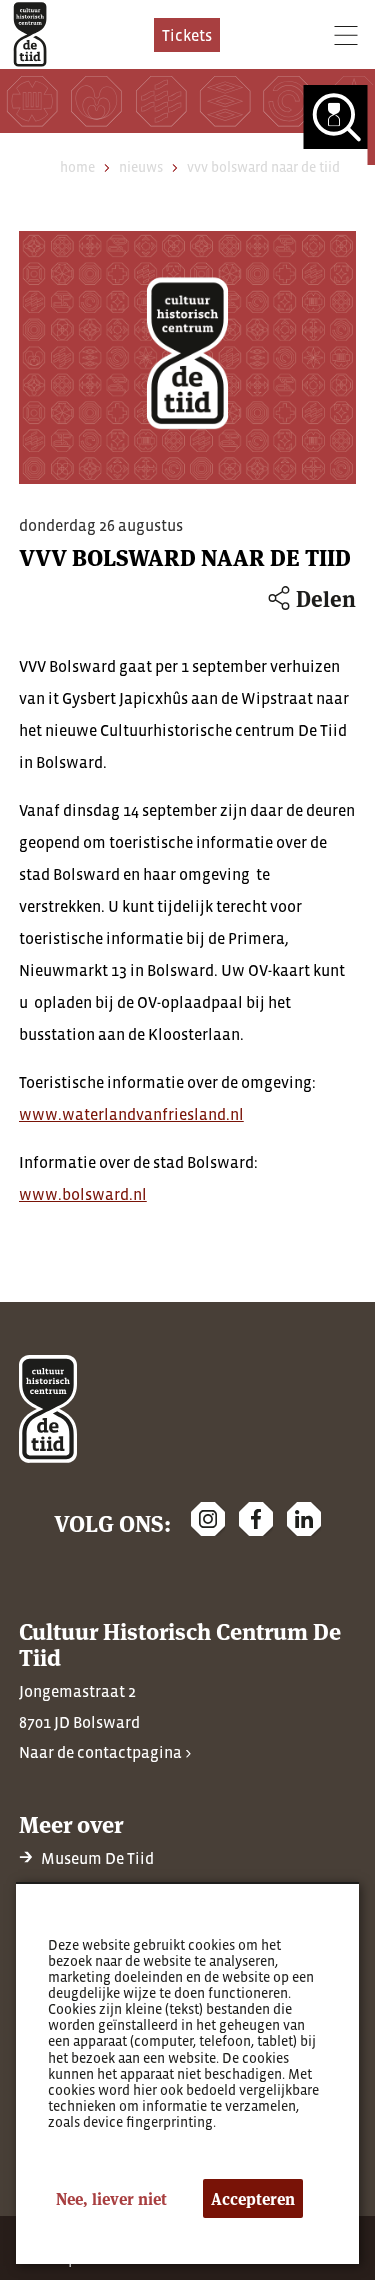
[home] (30, 34)
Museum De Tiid (97, 1858)
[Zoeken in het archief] (339, 125)
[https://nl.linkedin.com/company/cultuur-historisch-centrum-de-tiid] (304, 1519)
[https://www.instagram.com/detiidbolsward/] (208, 1519)
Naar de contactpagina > (105, 1752)
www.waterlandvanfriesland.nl (131, 1114)
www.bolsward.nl (83, 1194)
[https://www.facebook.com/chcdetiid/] (256, 1519)
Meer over (71, 1823)
